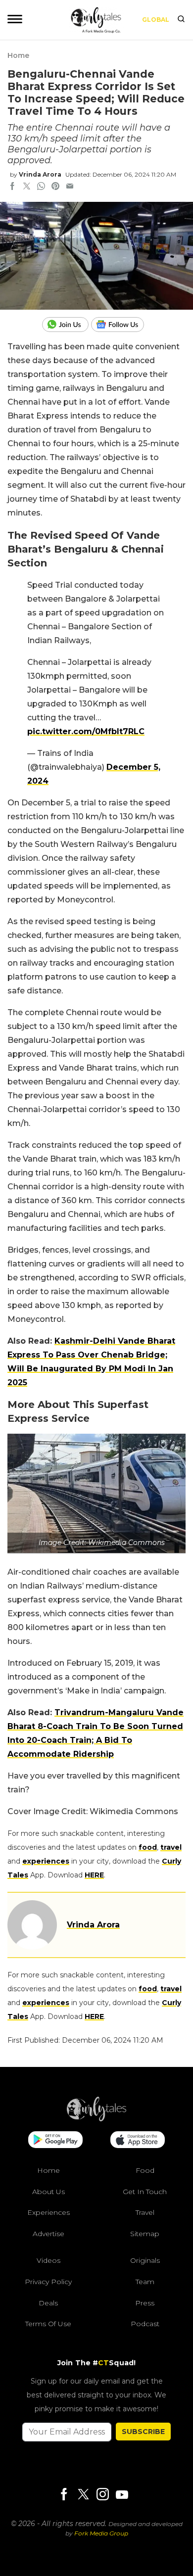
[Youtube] (122, 2494)
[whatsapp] (41, 187)
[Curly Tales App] (55, 2141)
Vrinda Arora (40, 174)
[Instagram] (102, 2495)
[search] (181, 20)
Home (18, 55)
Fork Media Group (101, 2533)
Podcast (145, 2324)
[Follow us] (121, 325)
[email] (70, 187)
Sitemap (145, 2233)
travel (171, 1847)
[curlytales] (96, 2119)
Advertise (48, 2233)
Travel (145, 2212)
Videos (48, 2260)
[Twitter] (83, 2495)
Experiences (48, 2212)
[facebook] (12, 187)
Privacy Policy (48, 2282)
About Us (48, 2191)
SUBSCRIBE (143, 2431)
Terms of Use (48, 2324)
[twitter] (27, 187)
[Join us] (67, 325)
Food (145, 2170)
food (148, 1847)
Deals (48, 2302)
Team (145, 2282)
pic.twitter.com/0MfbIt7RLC (86, 731)
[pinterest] (55, 187)
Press (145, 2302)
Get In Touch (145, 2191)
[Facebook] (64, 2495)
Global (156, 20)
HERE (94, 1875)
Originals (145, 2260)
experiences (46, 1861)
